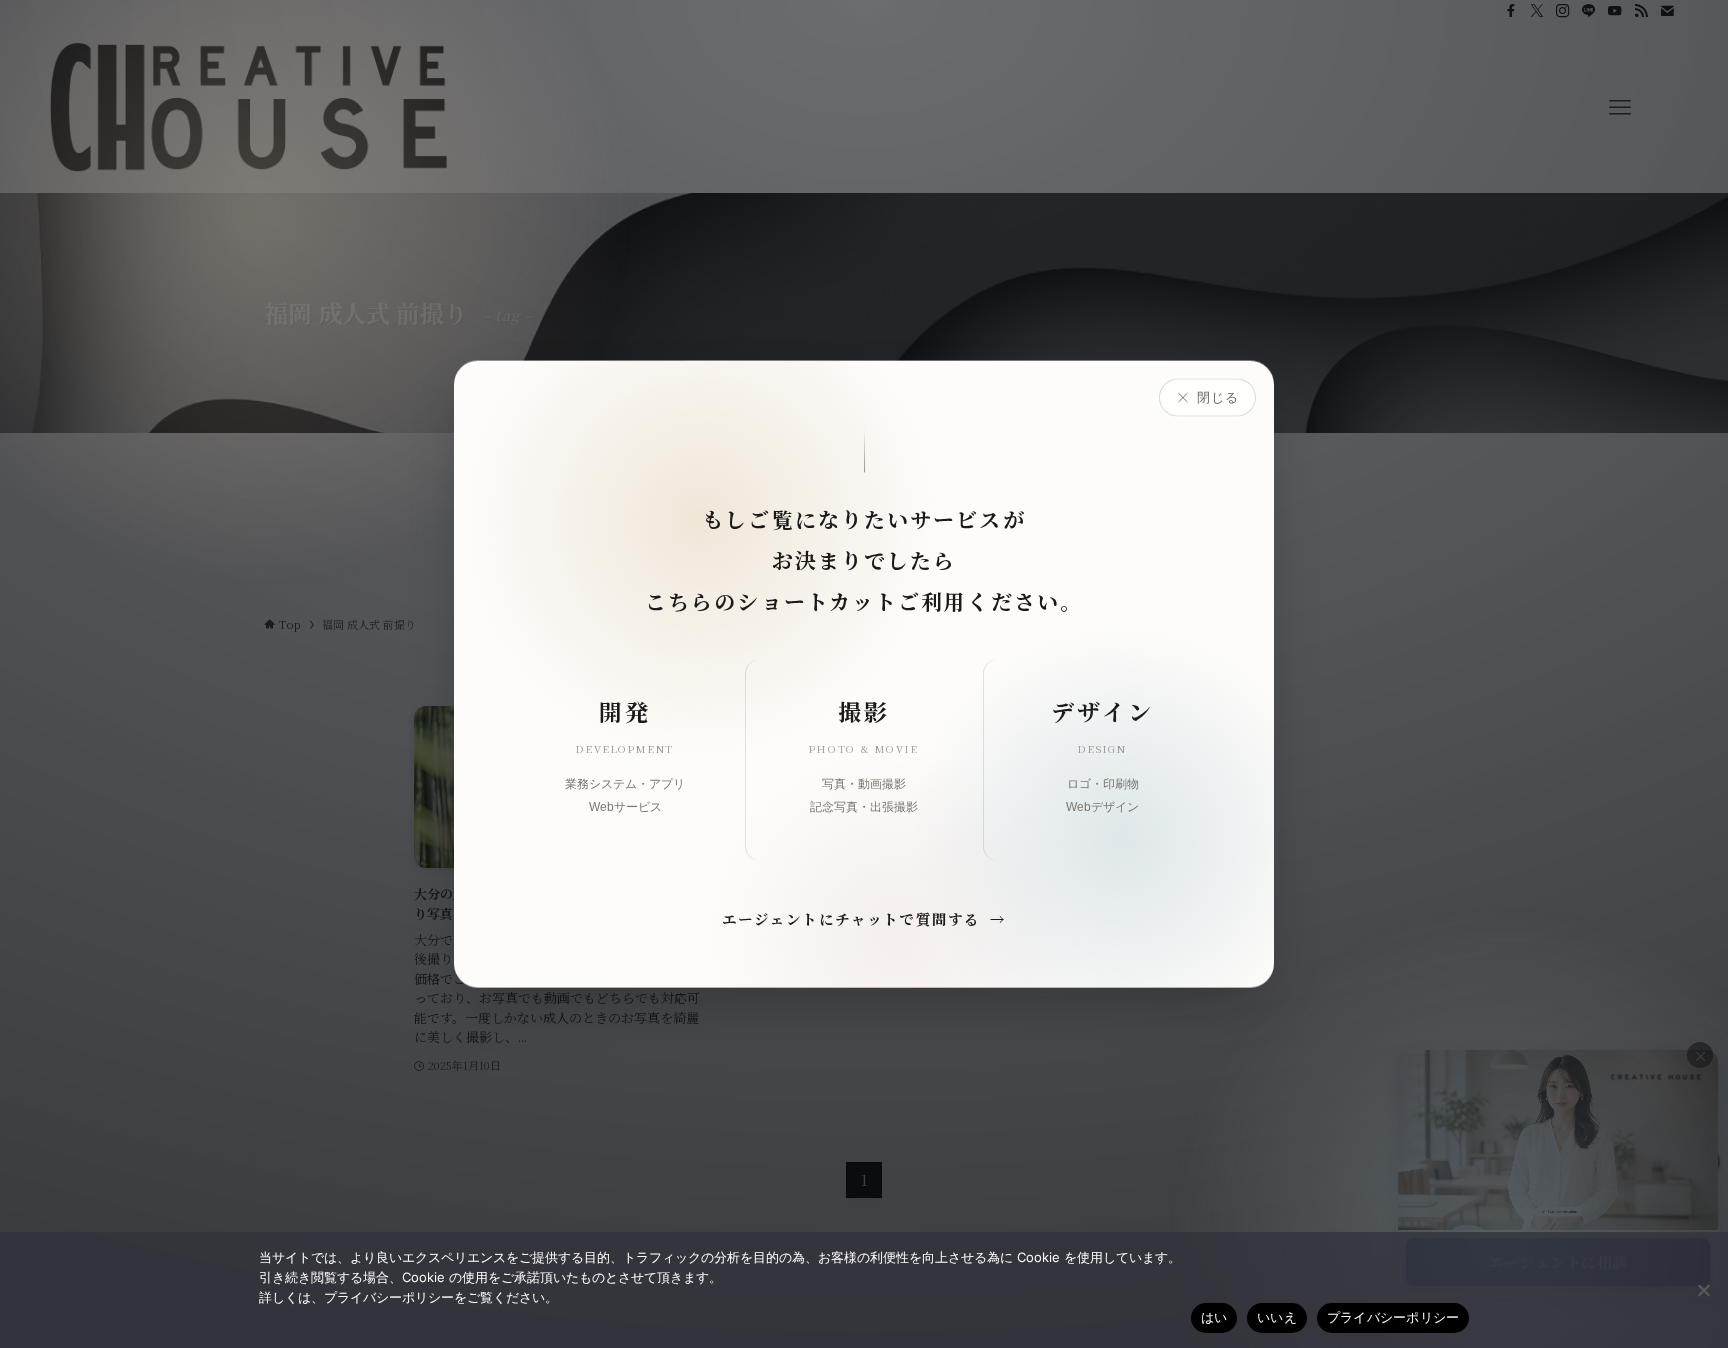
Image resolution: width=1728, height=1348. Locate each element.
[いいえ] (1703, 1290)
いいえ (1277, 1317)
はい (1214, 1317)
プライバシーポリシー (1393, 1317)
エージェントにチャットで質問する (864, 917)
